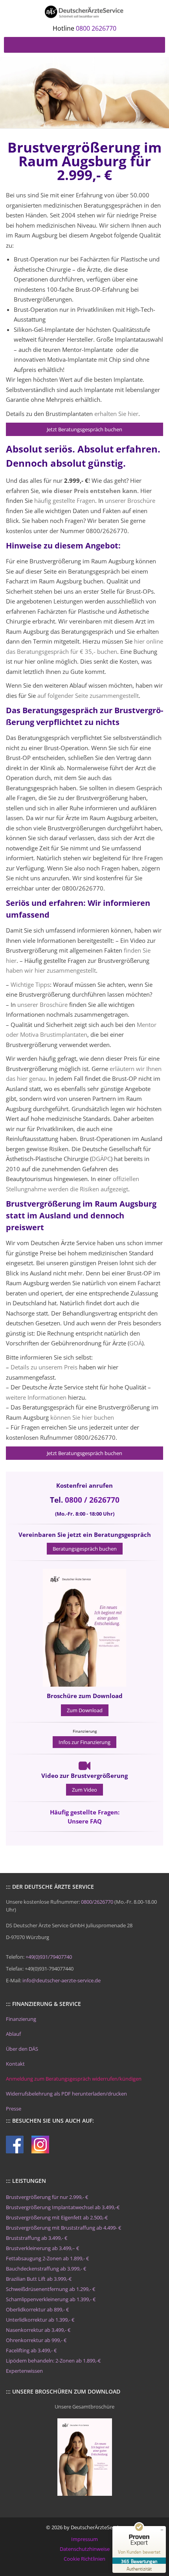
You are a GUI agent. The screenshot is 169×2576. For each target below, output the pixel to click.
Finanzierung (21, 2019)
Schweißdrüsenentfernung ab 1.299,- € (51, 2289)
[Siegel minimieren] (162, 2530)
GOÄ (136, 1343)
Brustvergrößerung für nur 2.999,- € (47, 2197)
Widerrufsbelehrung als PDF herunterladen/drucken (66, 2094)
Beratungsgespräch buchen (85, 1549)
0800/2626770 (97, 1902)
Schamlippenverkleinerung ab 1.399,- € (51, 2299)
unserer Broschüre (130, 500)
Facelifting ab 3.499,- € (31, 2350)
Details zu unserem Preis (44, 1367)
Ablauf (13, 2034)
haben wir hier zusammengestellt (51, 970)
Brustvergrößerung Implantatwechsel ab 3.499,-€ (63, 2207)
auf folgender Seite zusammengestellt (88, 696)
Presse (14, 2109)
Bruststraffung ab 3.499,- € (37, 2238)
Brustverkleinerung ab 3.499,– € (42, 2248)
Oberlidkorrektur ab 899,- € (37, 2309)
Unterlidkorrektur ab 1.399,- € (40, 2320)
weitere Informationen (36, 1397)
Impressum (84, 2539)
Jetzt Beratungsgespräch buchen (84, 429)
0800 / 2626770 (92, 1500)
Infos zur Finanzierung (84, 1742)
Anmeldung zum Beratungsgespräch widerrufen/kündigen (74, 2079)
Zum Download (85, 1710)
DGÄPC (101, 1159)
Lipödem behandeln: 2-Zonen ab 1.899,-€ (53, 2361)
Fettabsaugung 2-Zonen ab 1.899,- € (47, 2258)
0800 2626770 (96, 28)
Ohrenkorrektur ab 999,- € (36, 2340)
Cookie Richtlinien (84, 2559)
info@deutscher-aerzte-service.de (62, 1980)
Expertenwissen (24, 2371)
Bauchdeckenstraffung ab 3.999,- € (46, 2269)
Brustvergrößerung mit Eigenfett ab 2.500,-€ (57, 2217)
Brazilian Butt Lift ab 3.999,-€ (39, 2279)
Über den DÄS (22, 2049)
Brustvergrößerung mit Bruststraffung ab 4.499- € (63, 2228)
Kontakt (15, 2064)
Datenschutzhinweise (85, 2549)
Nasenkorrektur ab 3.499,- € (38, 2330)
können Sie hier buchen (82, 1417)
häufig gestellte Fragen (65, 500)
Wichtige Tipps (30, 984)
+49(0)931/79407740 (49, 1957)
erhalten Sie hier (116, 414)
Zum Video (84, 1790)
